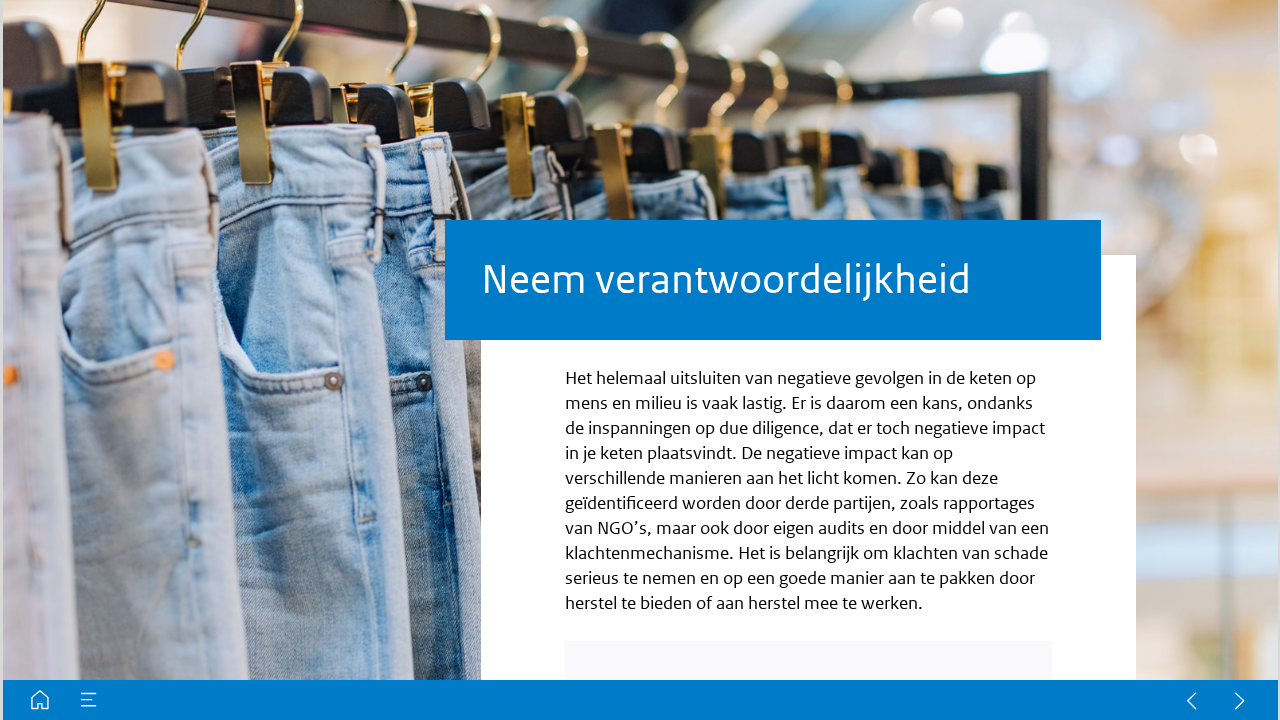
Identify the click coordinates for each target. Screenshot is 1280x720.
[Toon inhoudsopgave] (89, 700)
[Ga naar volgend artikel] (1240, 700)
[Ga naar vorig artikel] (1192, 700)
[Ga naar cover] (40, 700)
